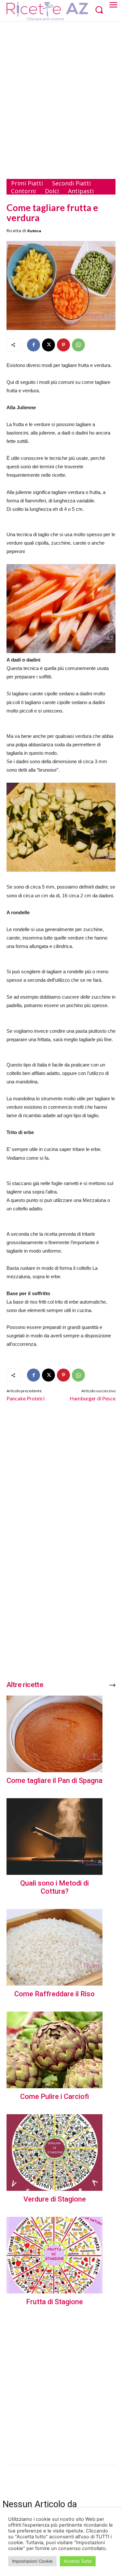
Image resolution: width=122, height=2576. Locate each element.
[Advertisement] (61, 92)
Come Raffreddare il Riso (54, 1994)
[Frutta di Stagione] (54, 2255)
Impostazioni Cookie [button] (32, 2561)
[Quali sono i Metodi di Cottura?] (54, 1837)
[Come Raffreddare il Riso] (54, 1947)
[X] (48, 345)
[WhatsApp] (78, 345)
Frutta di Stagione (54, 2302)
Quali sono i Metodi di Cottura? (54, 1887)
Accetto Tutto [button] (78, 2561)
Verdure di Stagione (55, 2199)
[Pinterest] (63, 345)
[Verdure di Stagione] (54, 2153)
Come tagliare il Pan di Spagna (54, 1780)
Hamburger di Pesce (93, 1398)
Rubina (34, 231)
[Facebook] (34, 345)
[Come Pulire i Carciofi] (54, 2050)
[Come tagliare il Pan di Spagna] (54, 1734)
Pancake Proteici (26, 1398)
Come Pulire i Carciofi (55, 2096)
